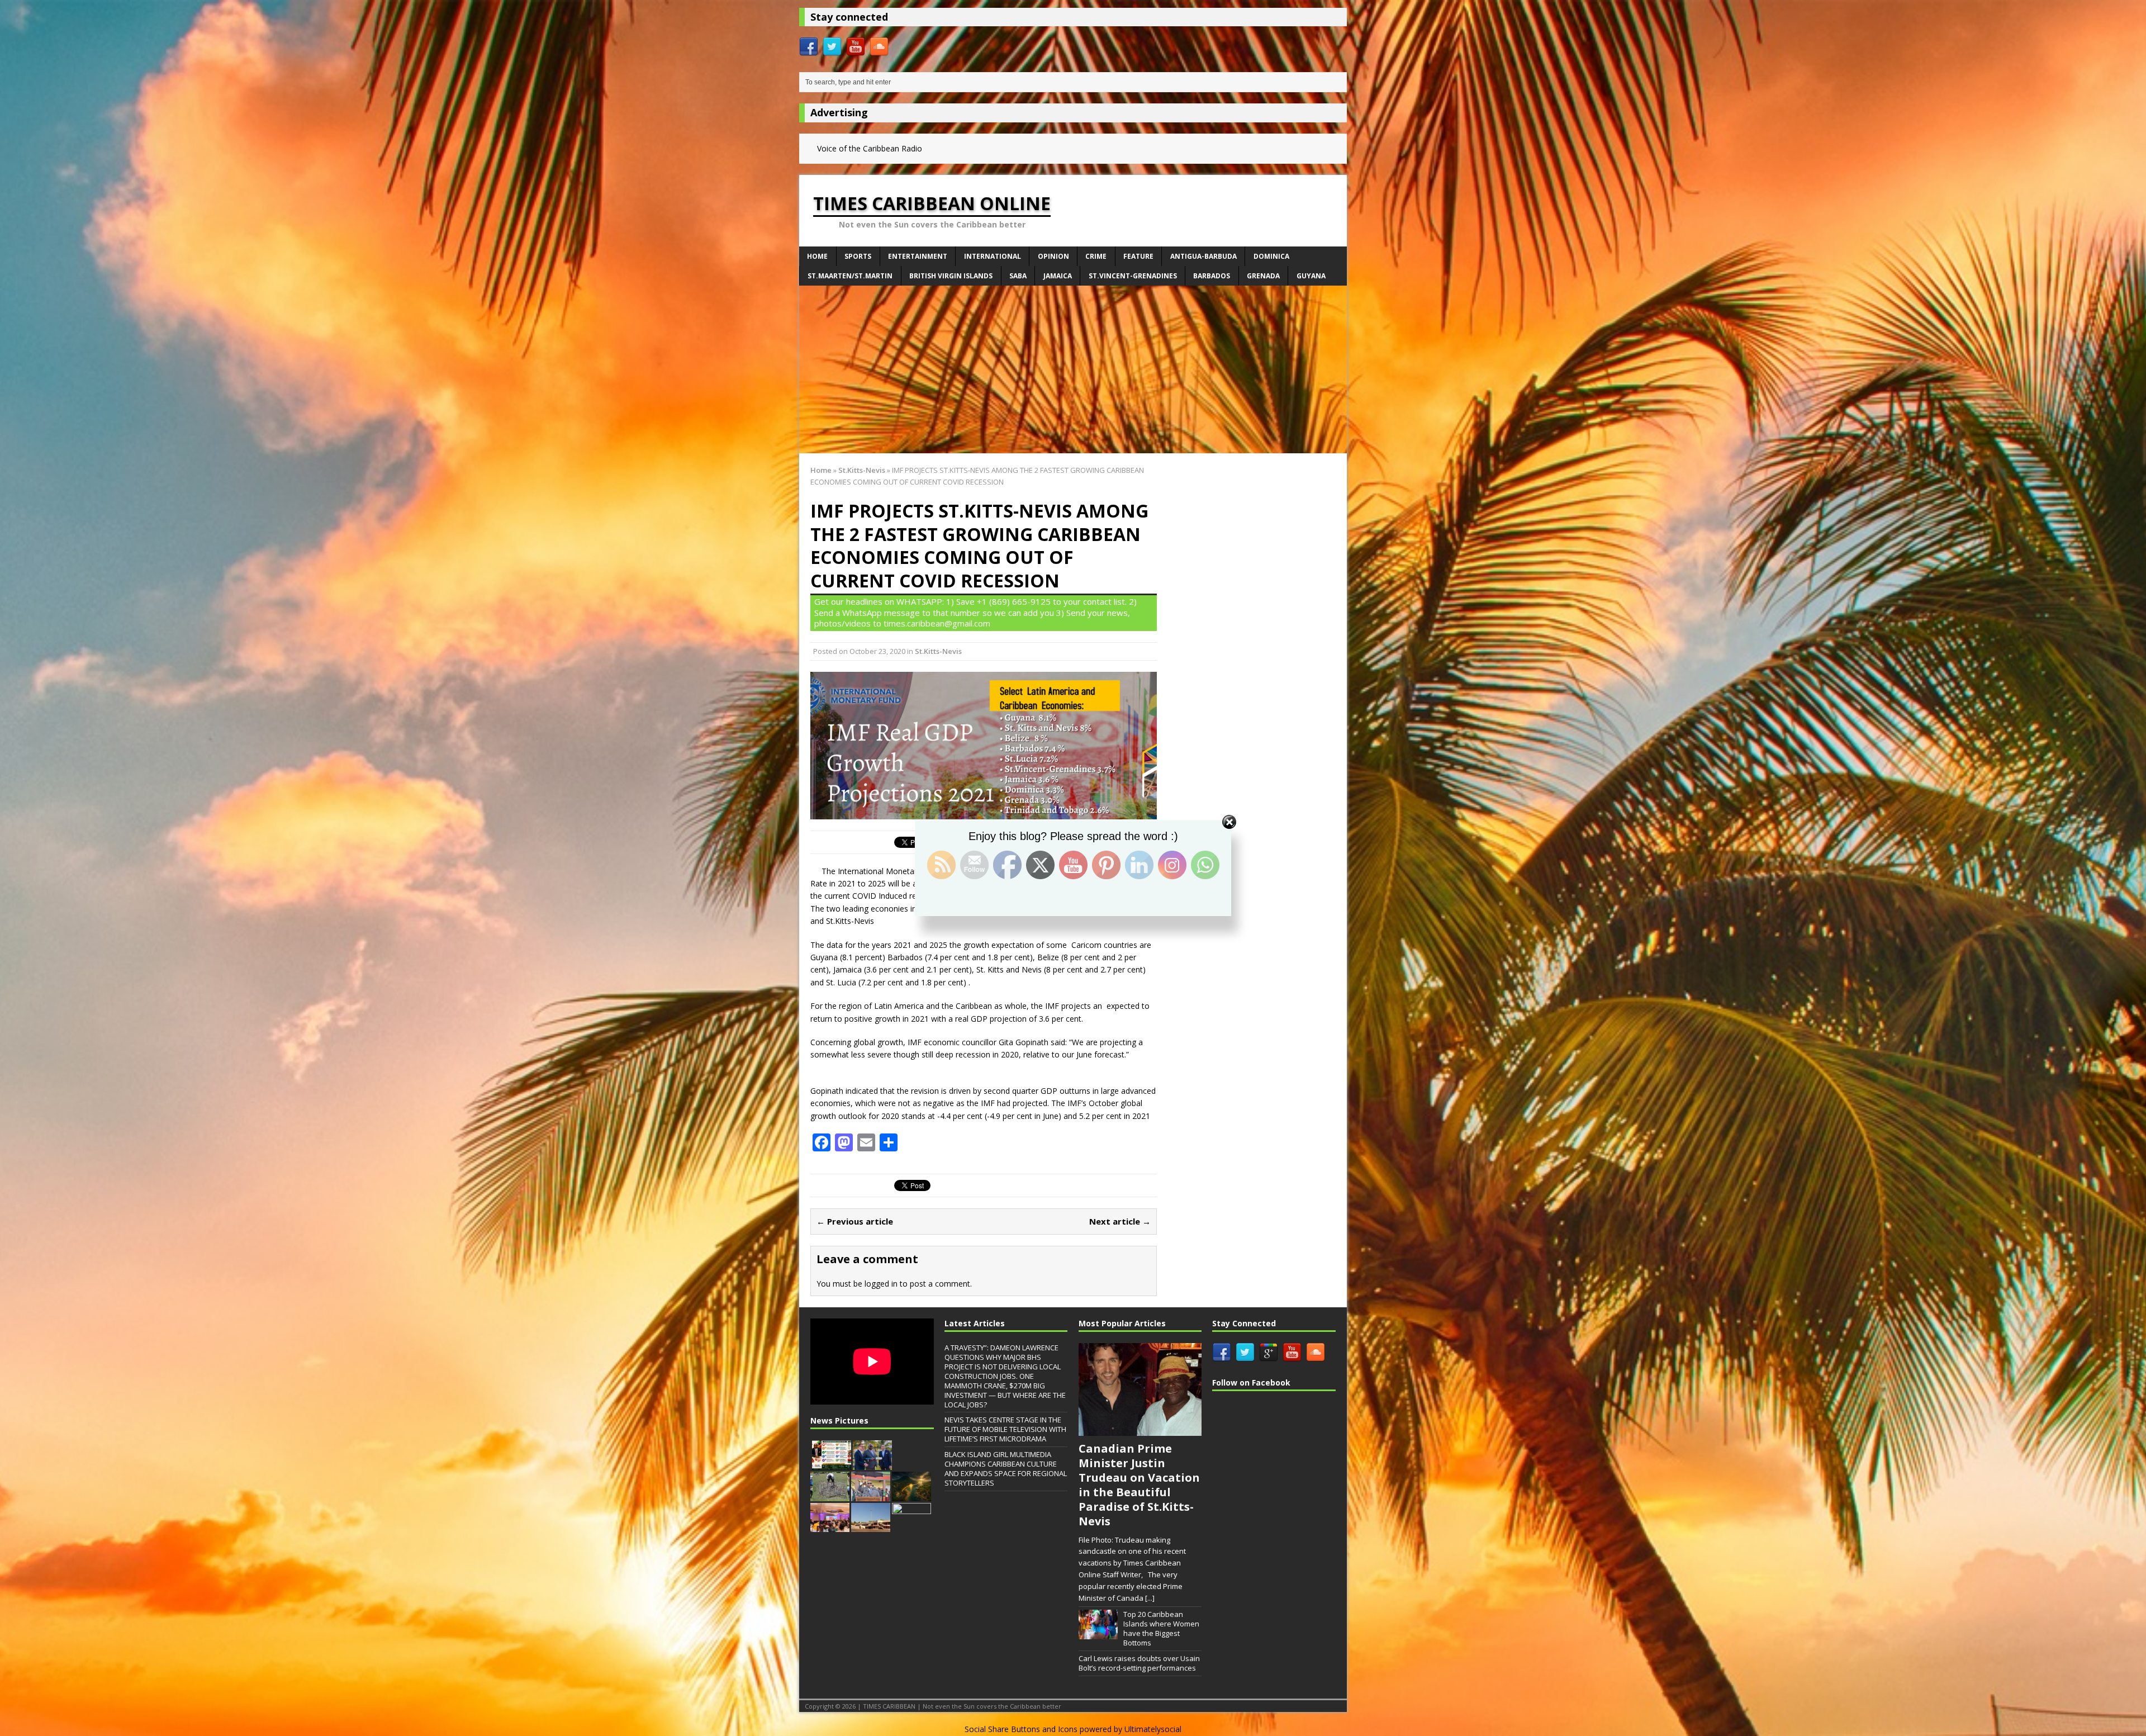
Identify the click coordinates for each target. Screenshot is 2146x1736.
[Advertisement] (1073, 369)
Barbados (1212, 276)
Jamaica (1058, 276)
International (993, 256)
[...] (1150, 1598)
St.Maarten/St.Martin (850, 276)
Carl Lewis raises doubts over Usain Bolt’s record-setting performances (1139, 1663)
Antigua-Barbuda (1203, 256)
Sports (858, 256)
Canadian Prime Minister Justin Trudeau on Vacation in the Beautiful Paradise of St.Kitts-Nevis (1139, 1485)
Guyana (1311, 276)
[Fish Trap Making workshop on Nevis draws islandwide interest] (830, 1495)
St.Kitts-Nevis (938, 651)
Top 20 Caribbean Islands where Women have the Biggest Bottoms (1161, 1628)
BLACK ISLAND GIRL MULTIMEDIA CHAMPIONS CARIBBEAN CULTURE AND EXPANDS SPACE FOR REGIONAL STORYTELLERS (1006, 1469)
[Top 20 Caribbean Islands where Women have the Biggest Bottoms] (1098, 1633)
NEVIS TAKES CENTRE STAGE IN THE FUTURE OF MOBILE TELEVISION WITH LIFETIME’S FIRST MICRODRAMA (1005, 1429)
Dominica (1271, 256)
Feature (1138, 256)
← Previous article (855, 1221)
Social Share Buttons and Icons (1021, 1729)
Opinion (1053, 256)
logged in (881, 1284)
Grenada (1263, 276)
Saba (1018, 276)
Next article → (1120, 1221)
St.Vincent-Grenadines (1133, 276)
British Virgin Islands (951, 276)
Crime (1096, 256)
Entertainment (918, 256)
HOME (817, 256)
